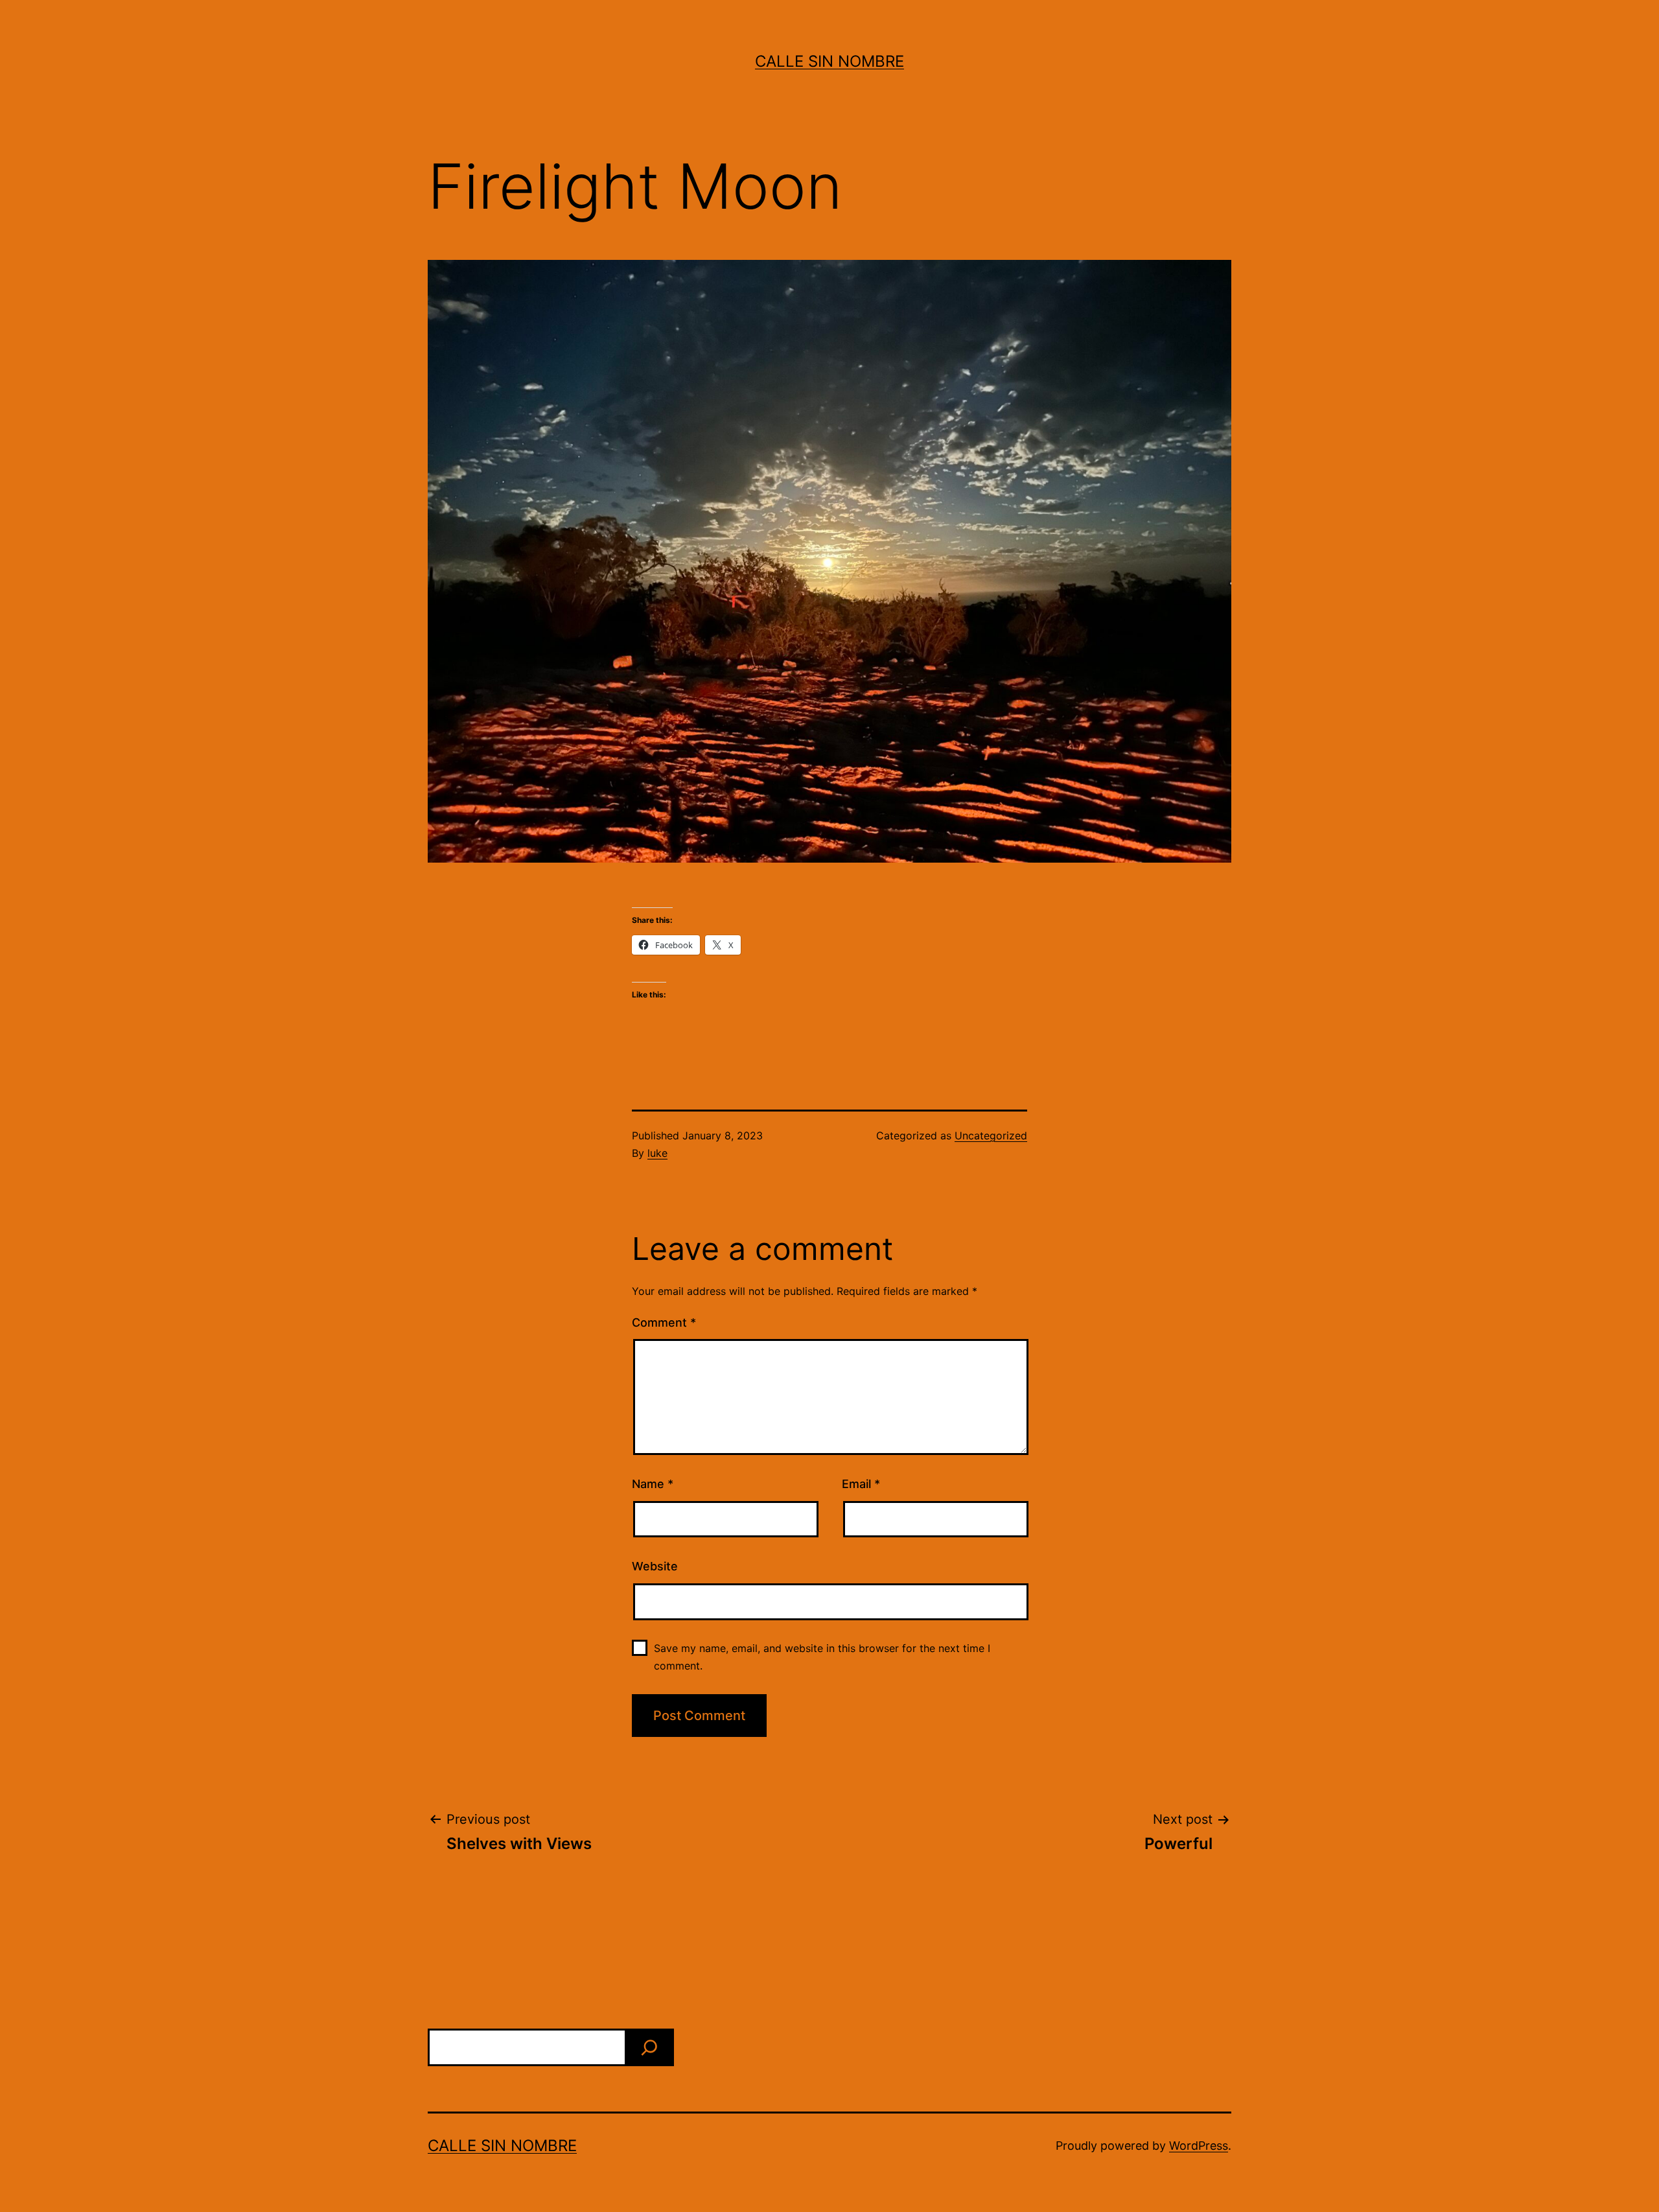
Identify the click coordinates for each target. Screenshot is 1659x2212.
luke (657, 1153)
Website (655, 1566)
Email (861, 1484)
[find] (649, 2047)
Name (653, 1484)
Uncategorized (991, 1135)
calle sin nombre (829, 61)
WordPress (1199, 2146)
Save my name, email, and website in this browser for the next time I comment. (822, 1657)
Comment (664, 1322)
